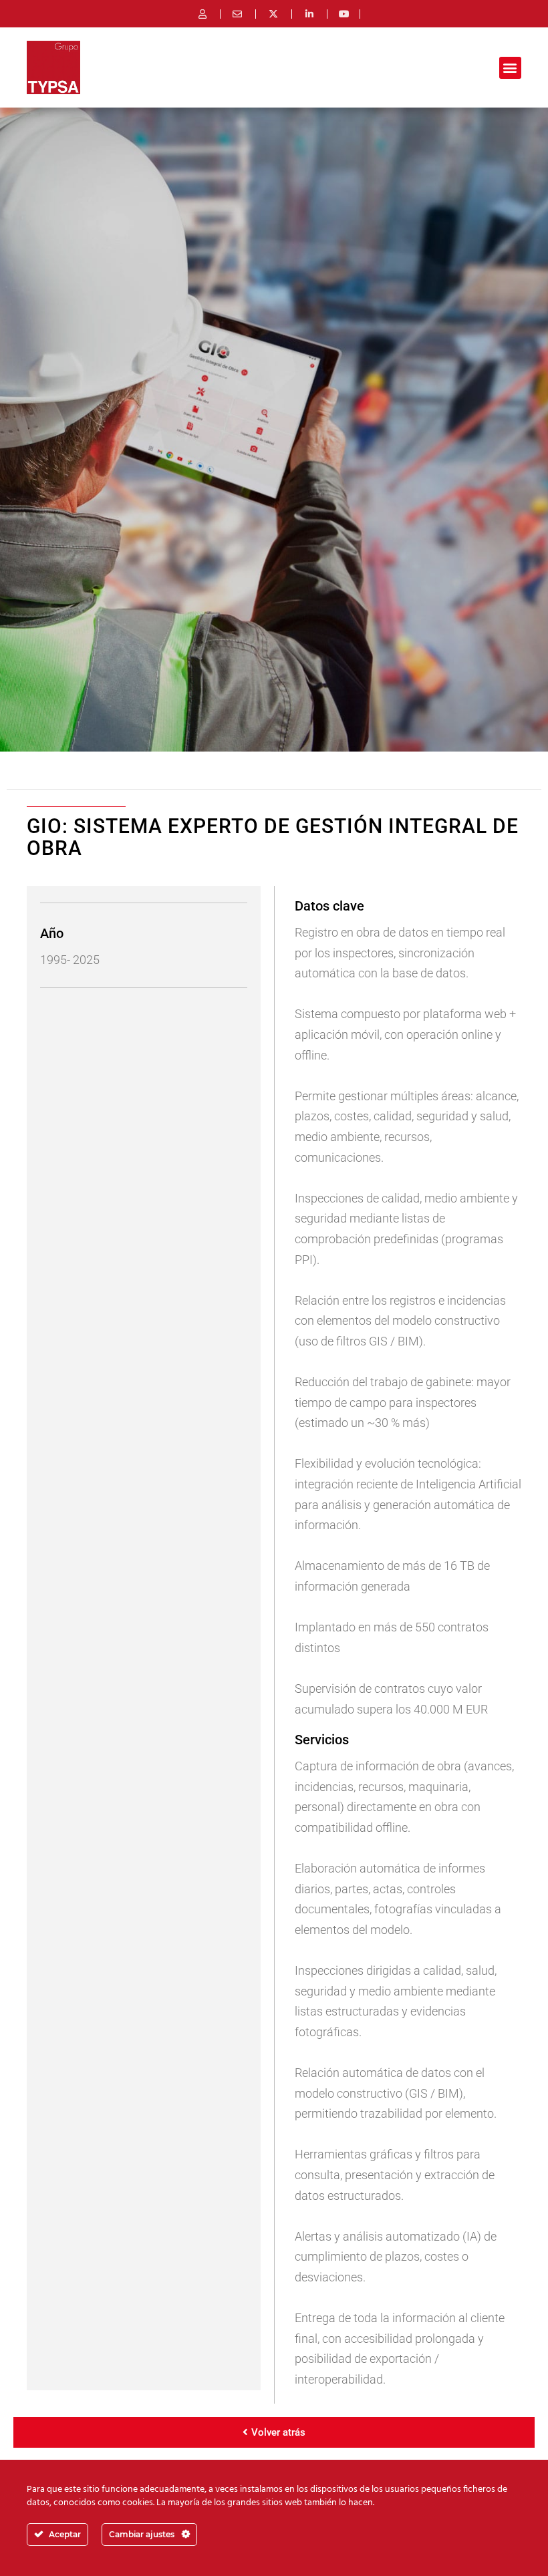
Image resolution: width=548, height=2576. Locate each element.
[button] (510, 68)
